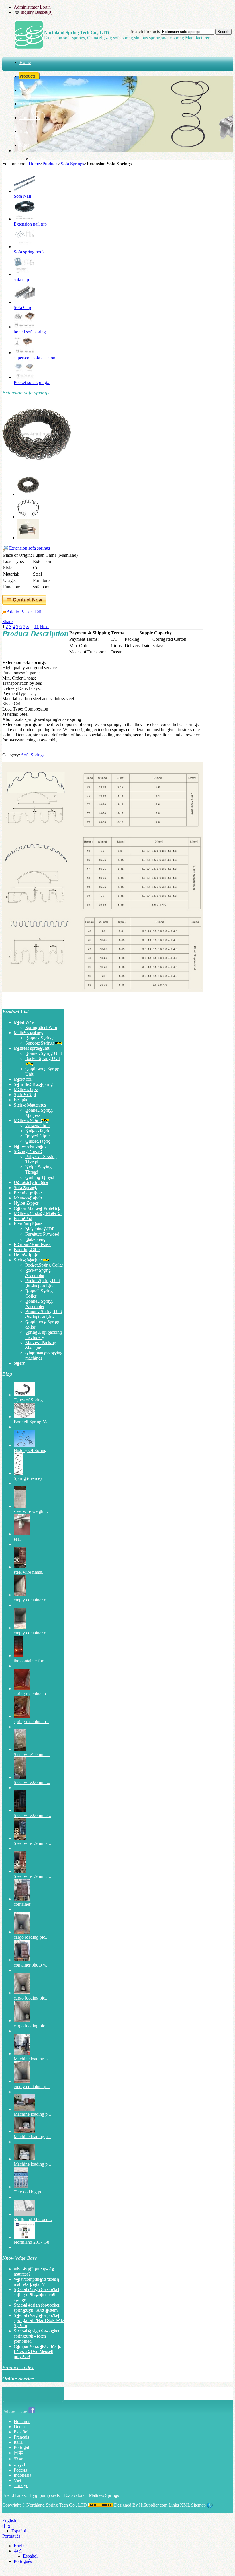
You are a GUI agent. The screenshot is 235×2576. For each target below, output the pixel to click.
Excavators (75, 2495)
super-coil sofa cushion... (36, 358)
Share (7, 621)
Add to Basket (20, 612)
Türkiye (21, 2485)
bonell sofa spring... (32, 332)
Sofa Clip (22, 307)
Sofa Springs (72, 164)
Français (21, 2437)
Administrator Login (32, 7)
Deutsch (21, 2427)
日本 (18, 2453)
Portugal (21, 2447)
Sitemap (199, 2505)
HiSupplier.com (153, 2505)
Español (21, 2432)
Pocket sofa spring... (32, 382)
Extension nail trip (30, 224)
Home (34, 164)
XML (186, 2505)
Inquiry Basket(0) (36, 12)
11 (37, 627)
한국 (18, 2459)
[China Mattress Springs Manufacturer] (29, 47)
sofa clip (21, 280)
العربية (20, 2465)
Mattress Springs (104, 2495)
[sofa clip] (25, 274)
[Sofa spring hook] (25, 247)
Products (50, 164)
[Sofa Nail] (25, 191)
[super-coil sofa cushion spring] (25, 353)
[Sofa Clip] (25, 302)
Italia (18, 2442)
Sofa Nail (22, 196)
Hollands (22, 2421)
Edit (39, 612)
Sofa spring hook (29, 252)
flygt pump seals (45, 2495)
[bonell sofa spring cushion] (25, 327)
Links (174, 2505)
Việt (17, 2480)
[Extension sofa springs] (37, 467)
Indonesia (22, 2475)
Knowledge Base (20, 2258)
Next (44, 627)
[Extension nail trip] (25, 219)
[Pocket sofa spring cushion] (25, 377)
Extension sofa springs (30, 548)
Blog (7, 1374)
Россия (20, 2470)
